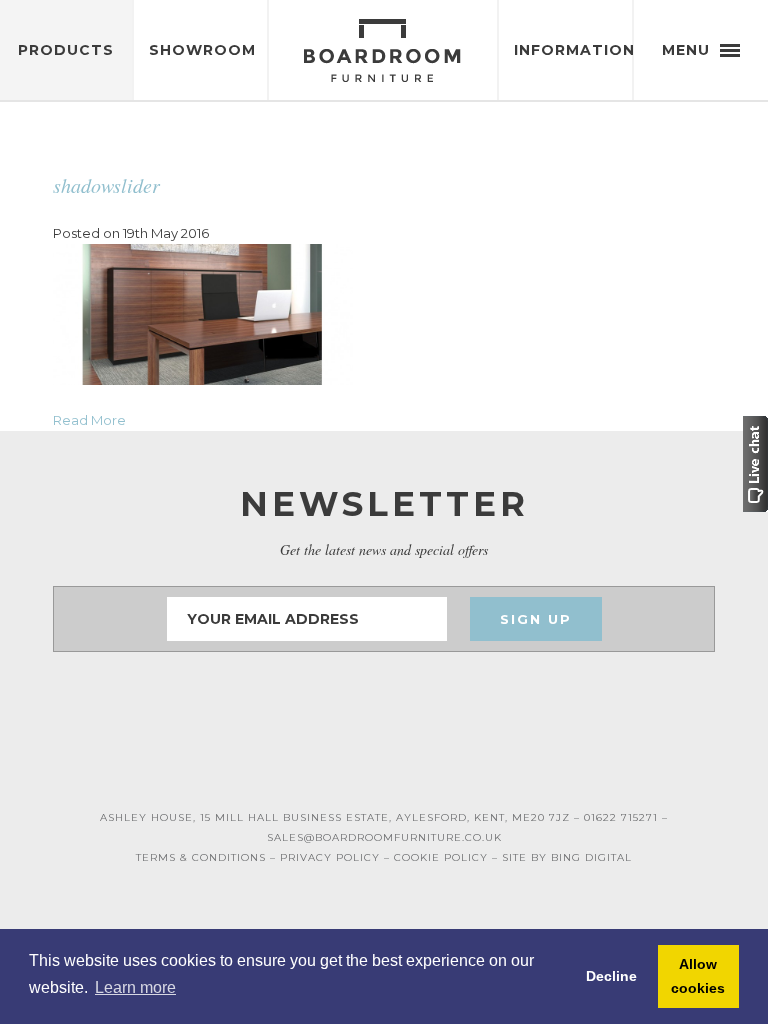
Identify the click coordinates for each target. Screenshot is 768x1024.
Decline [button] (611, 976)
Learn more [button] (135, 987)
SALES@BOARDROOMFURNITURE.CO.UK (384, 837)
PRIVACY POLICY (330, 857)
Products (66, 50)
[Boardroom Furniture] (384, 50)
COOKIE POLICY (441, 857)
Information (573, 50)
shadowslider (106, 185)
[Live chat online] (755, 462)
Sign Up (536, 619)
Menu (688, 50)
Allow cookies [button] (698, 976)
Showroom (202, 50)
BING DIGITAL (591, 857)
